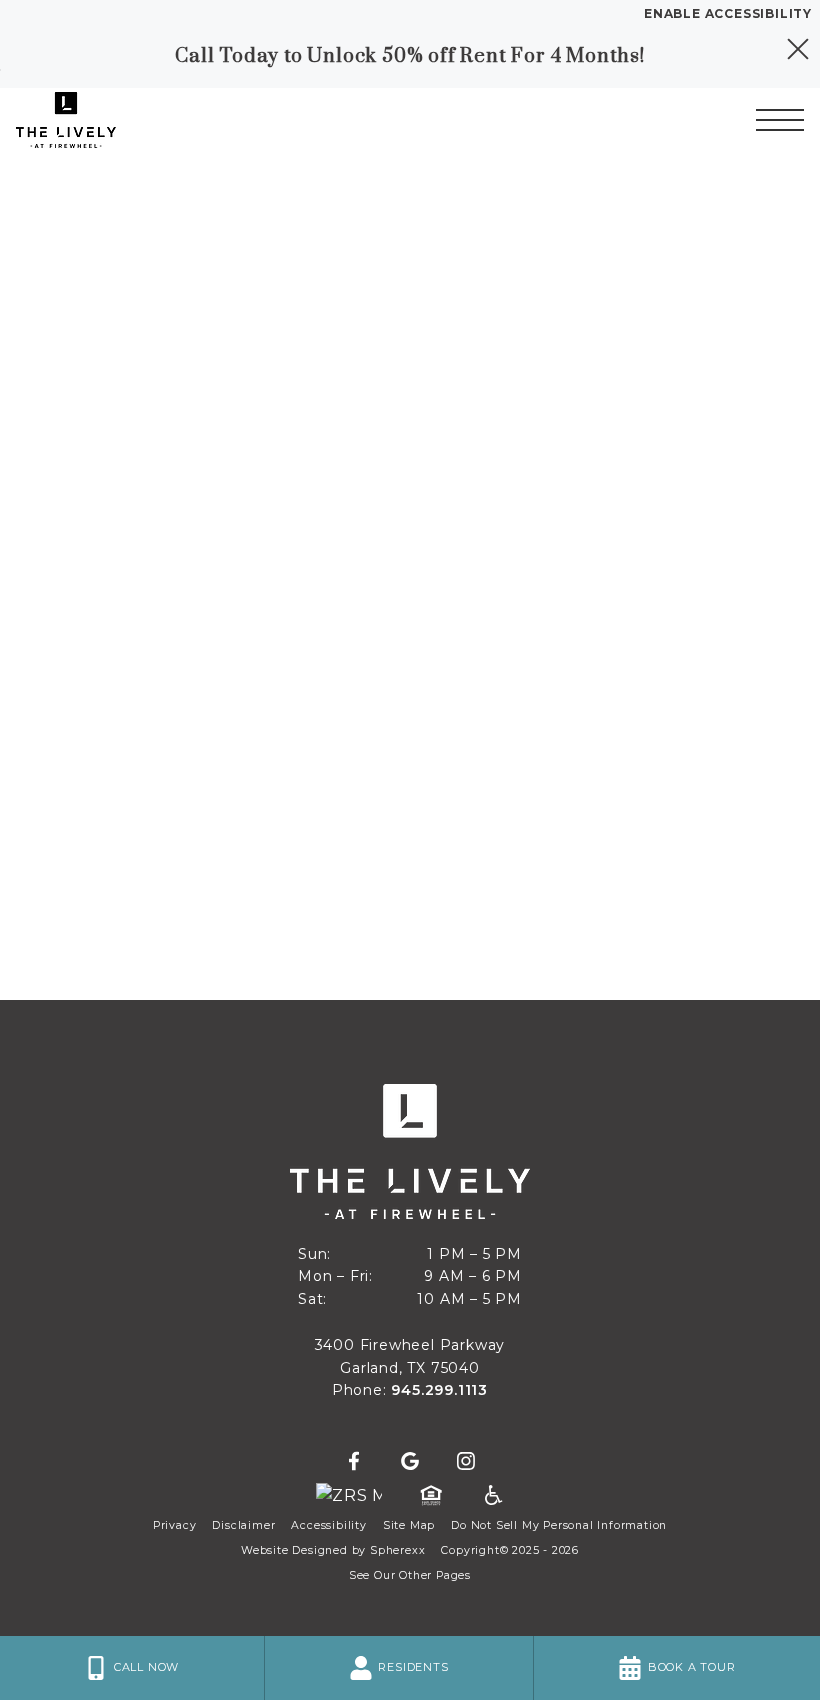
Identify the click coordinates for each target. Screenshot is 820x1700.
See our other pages (410, 1575)
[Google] (410, 1462)
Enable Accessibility (728, 13)
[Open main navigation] (780, 120)
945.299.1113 (439, 1390)
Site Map (409, 1525)
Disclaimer (243, 1525)
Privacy (175, 1525)
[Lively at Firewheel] (125, 120)
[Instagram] (466, 1462)
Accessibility (328, 1525)
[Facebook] (354, 1462)
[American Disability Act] (492, 1496)
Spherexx (397, 1550)
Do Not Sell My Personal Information (559, 1525)
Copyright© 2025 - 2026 (510, 1550)
